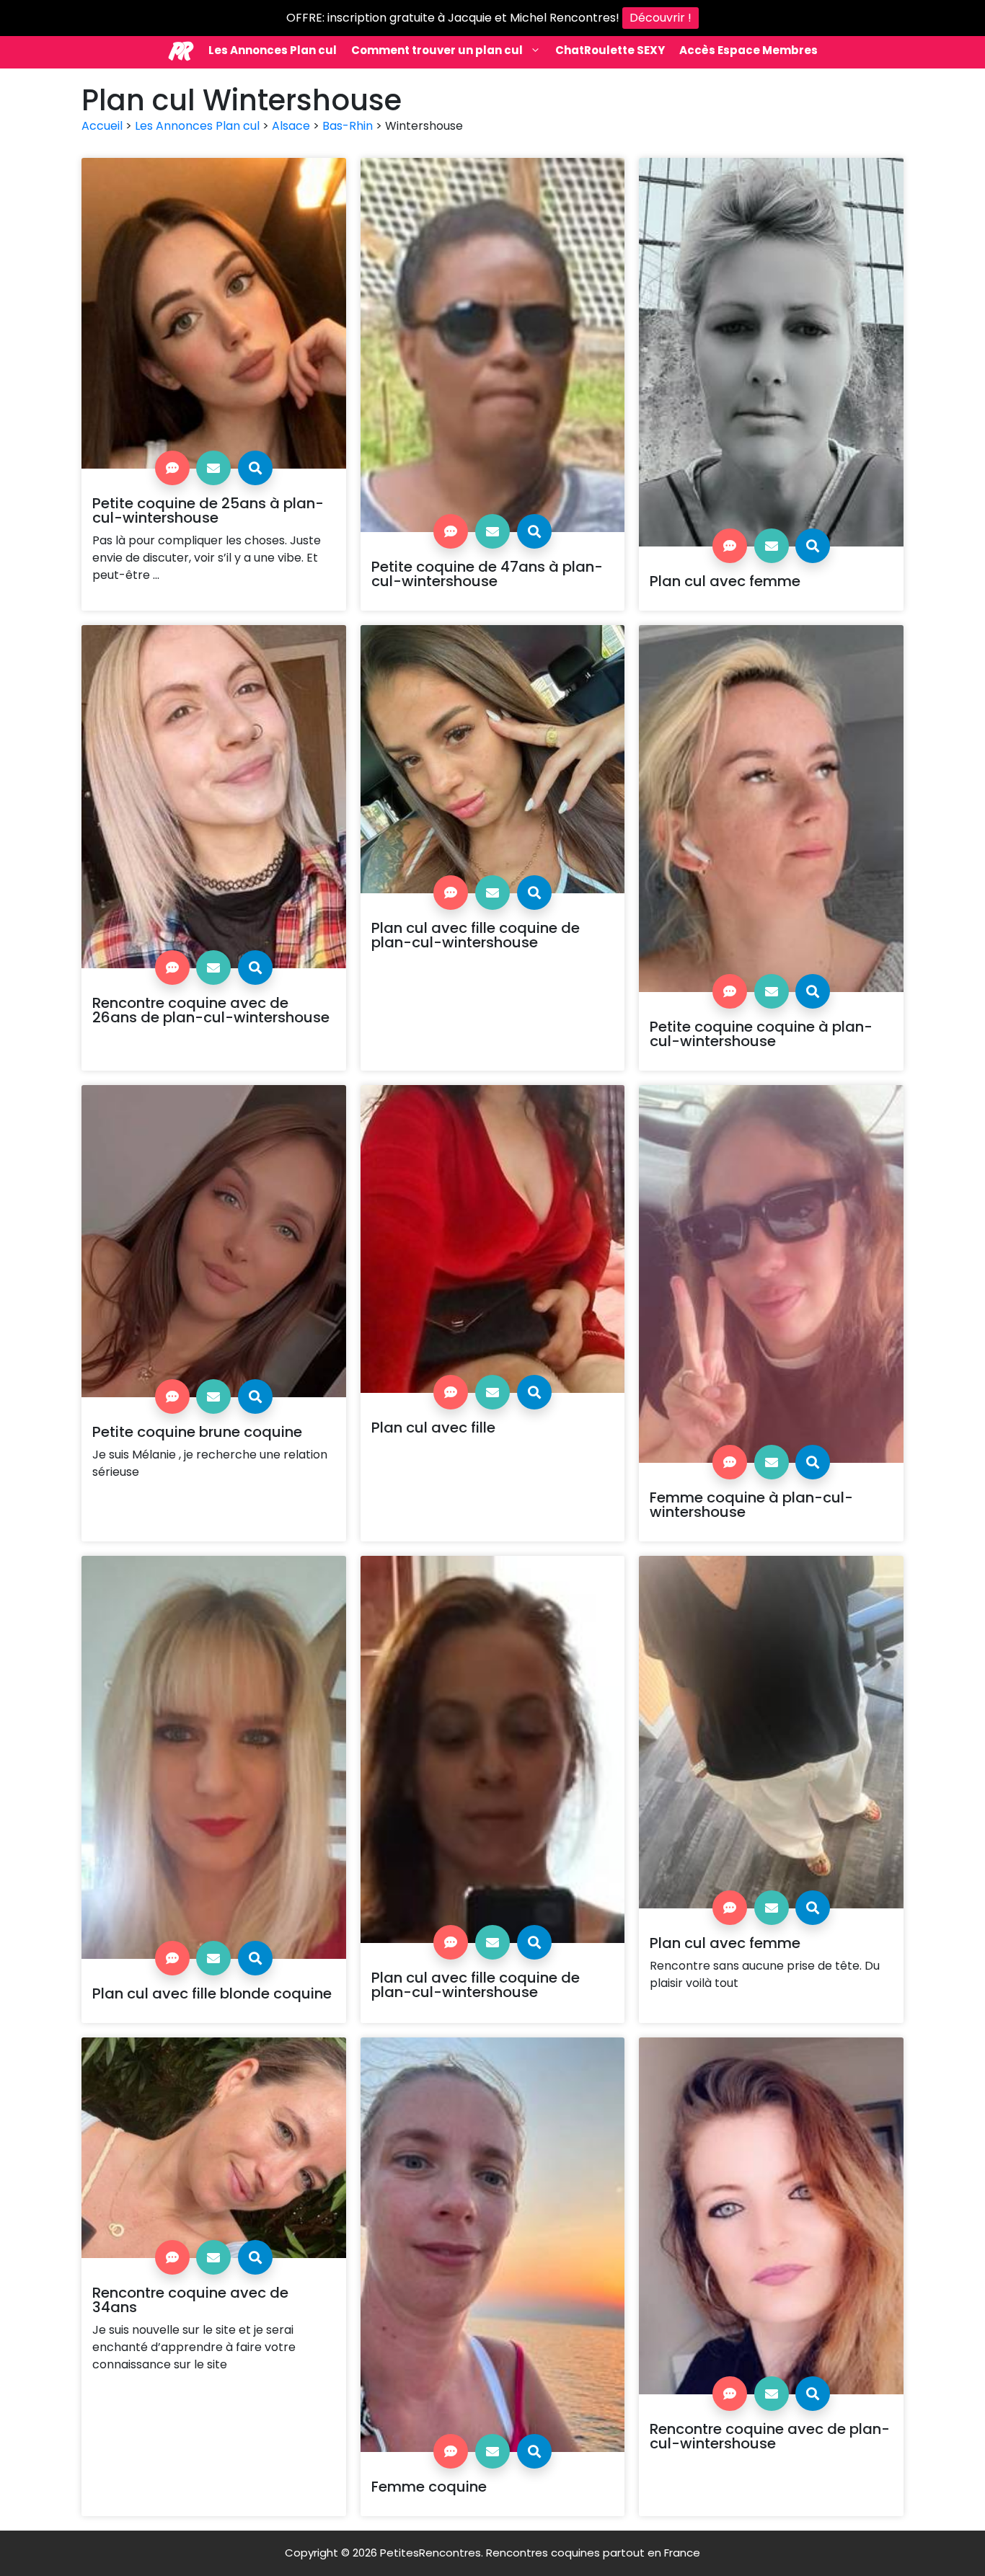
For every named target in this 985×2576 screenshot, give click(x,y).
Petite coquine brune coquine (197, 1432)
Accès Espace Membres (748, 50)
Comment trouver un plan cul (437, 50)
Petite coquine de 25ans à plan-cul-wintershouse (208, 510)
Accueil (102, 126)
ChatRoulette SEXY (610, 50)
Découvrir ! (661, 18)
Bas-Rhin (348, 126)
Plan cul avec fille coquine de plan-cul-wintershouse (476, 935)
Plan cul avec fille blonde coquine (212, 1993)
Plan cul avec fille (433, 1428)
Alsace (291, 126)
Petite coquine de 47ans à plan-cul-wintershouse (487, 574)
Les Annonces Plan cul (273, 50)
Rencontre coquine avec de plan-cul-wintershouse (770, 2436)
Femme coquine (429, 2487)
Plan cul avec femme (725, 581)
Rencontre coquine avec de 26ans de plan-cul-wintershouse (211, 1010)
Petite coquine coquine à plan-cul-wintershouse (761, 1034)
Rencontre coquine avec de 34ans (190, 2300)
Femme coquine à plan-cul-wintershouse (751, 1505)
